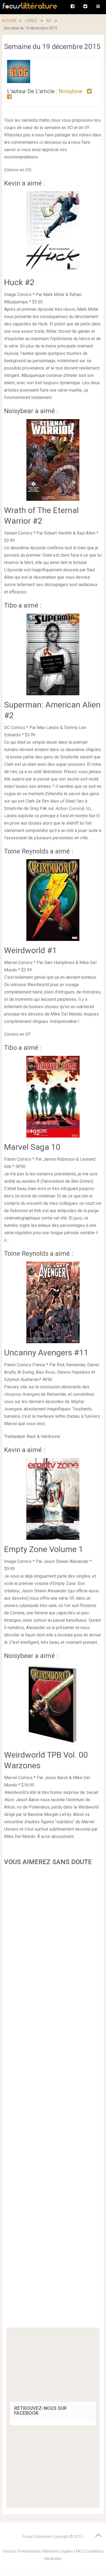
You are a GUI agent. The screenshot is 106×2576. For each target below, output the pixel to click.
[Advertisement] (53, 2098)
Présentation (30, 2551)
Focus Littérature (37, 2537)
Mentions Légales (58, 2551)
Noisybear (71, 91)
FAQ (79, 2551)
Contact (9, 2551)
